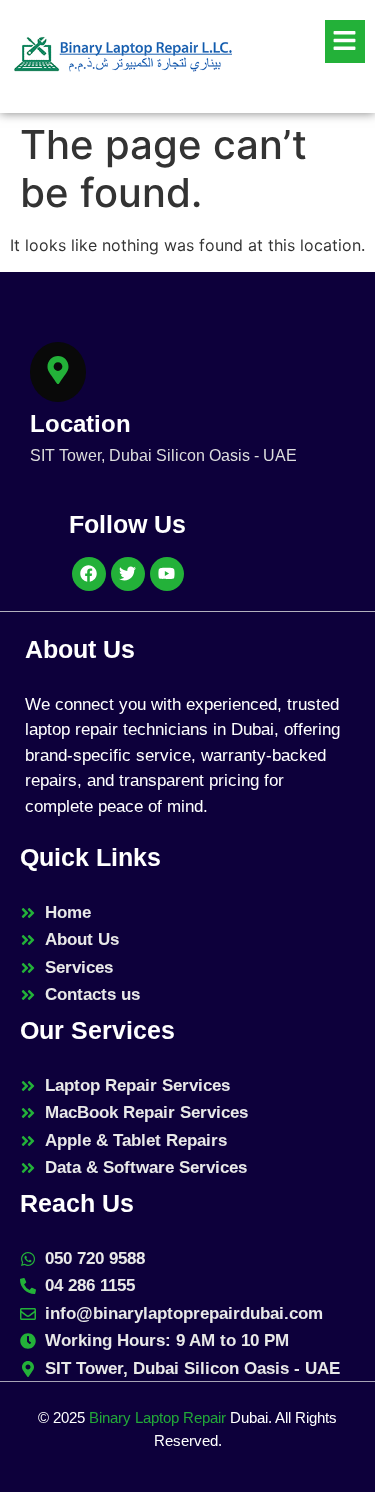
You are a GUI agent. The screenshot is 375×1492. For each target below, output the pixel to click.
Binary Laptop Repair (157, 1417)
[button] (309, 41)
